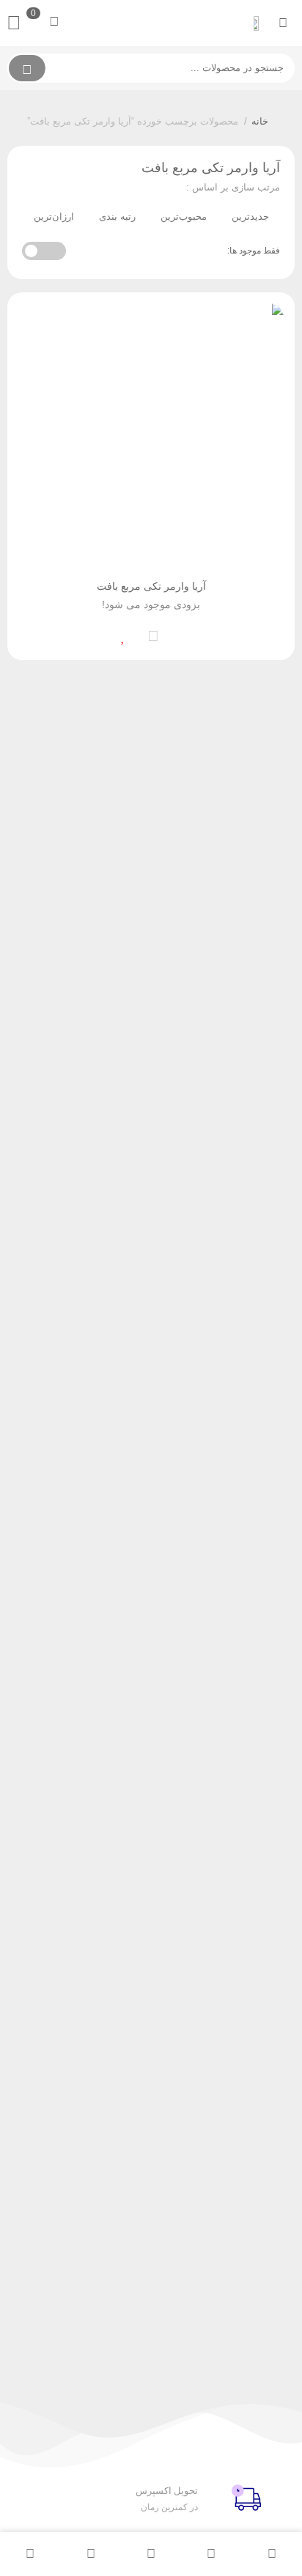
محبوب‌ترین (184, 216)
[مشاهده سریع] (183, 634)
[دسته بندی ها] (151, 2554)
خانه (260, 121)
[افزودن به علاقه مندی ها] (124, 634)
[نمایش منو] (283, 23)
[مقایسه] (153, 634)
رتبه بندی (117, 216)
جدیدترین (250, 216)
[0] (18, 23)
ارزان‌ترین (54, 216)
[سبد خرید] (90, 2554)
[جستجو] (27, 68)
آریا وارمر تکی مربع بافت (151, 586)
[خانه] (272, 2554)
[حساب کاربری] (30, 2554)
